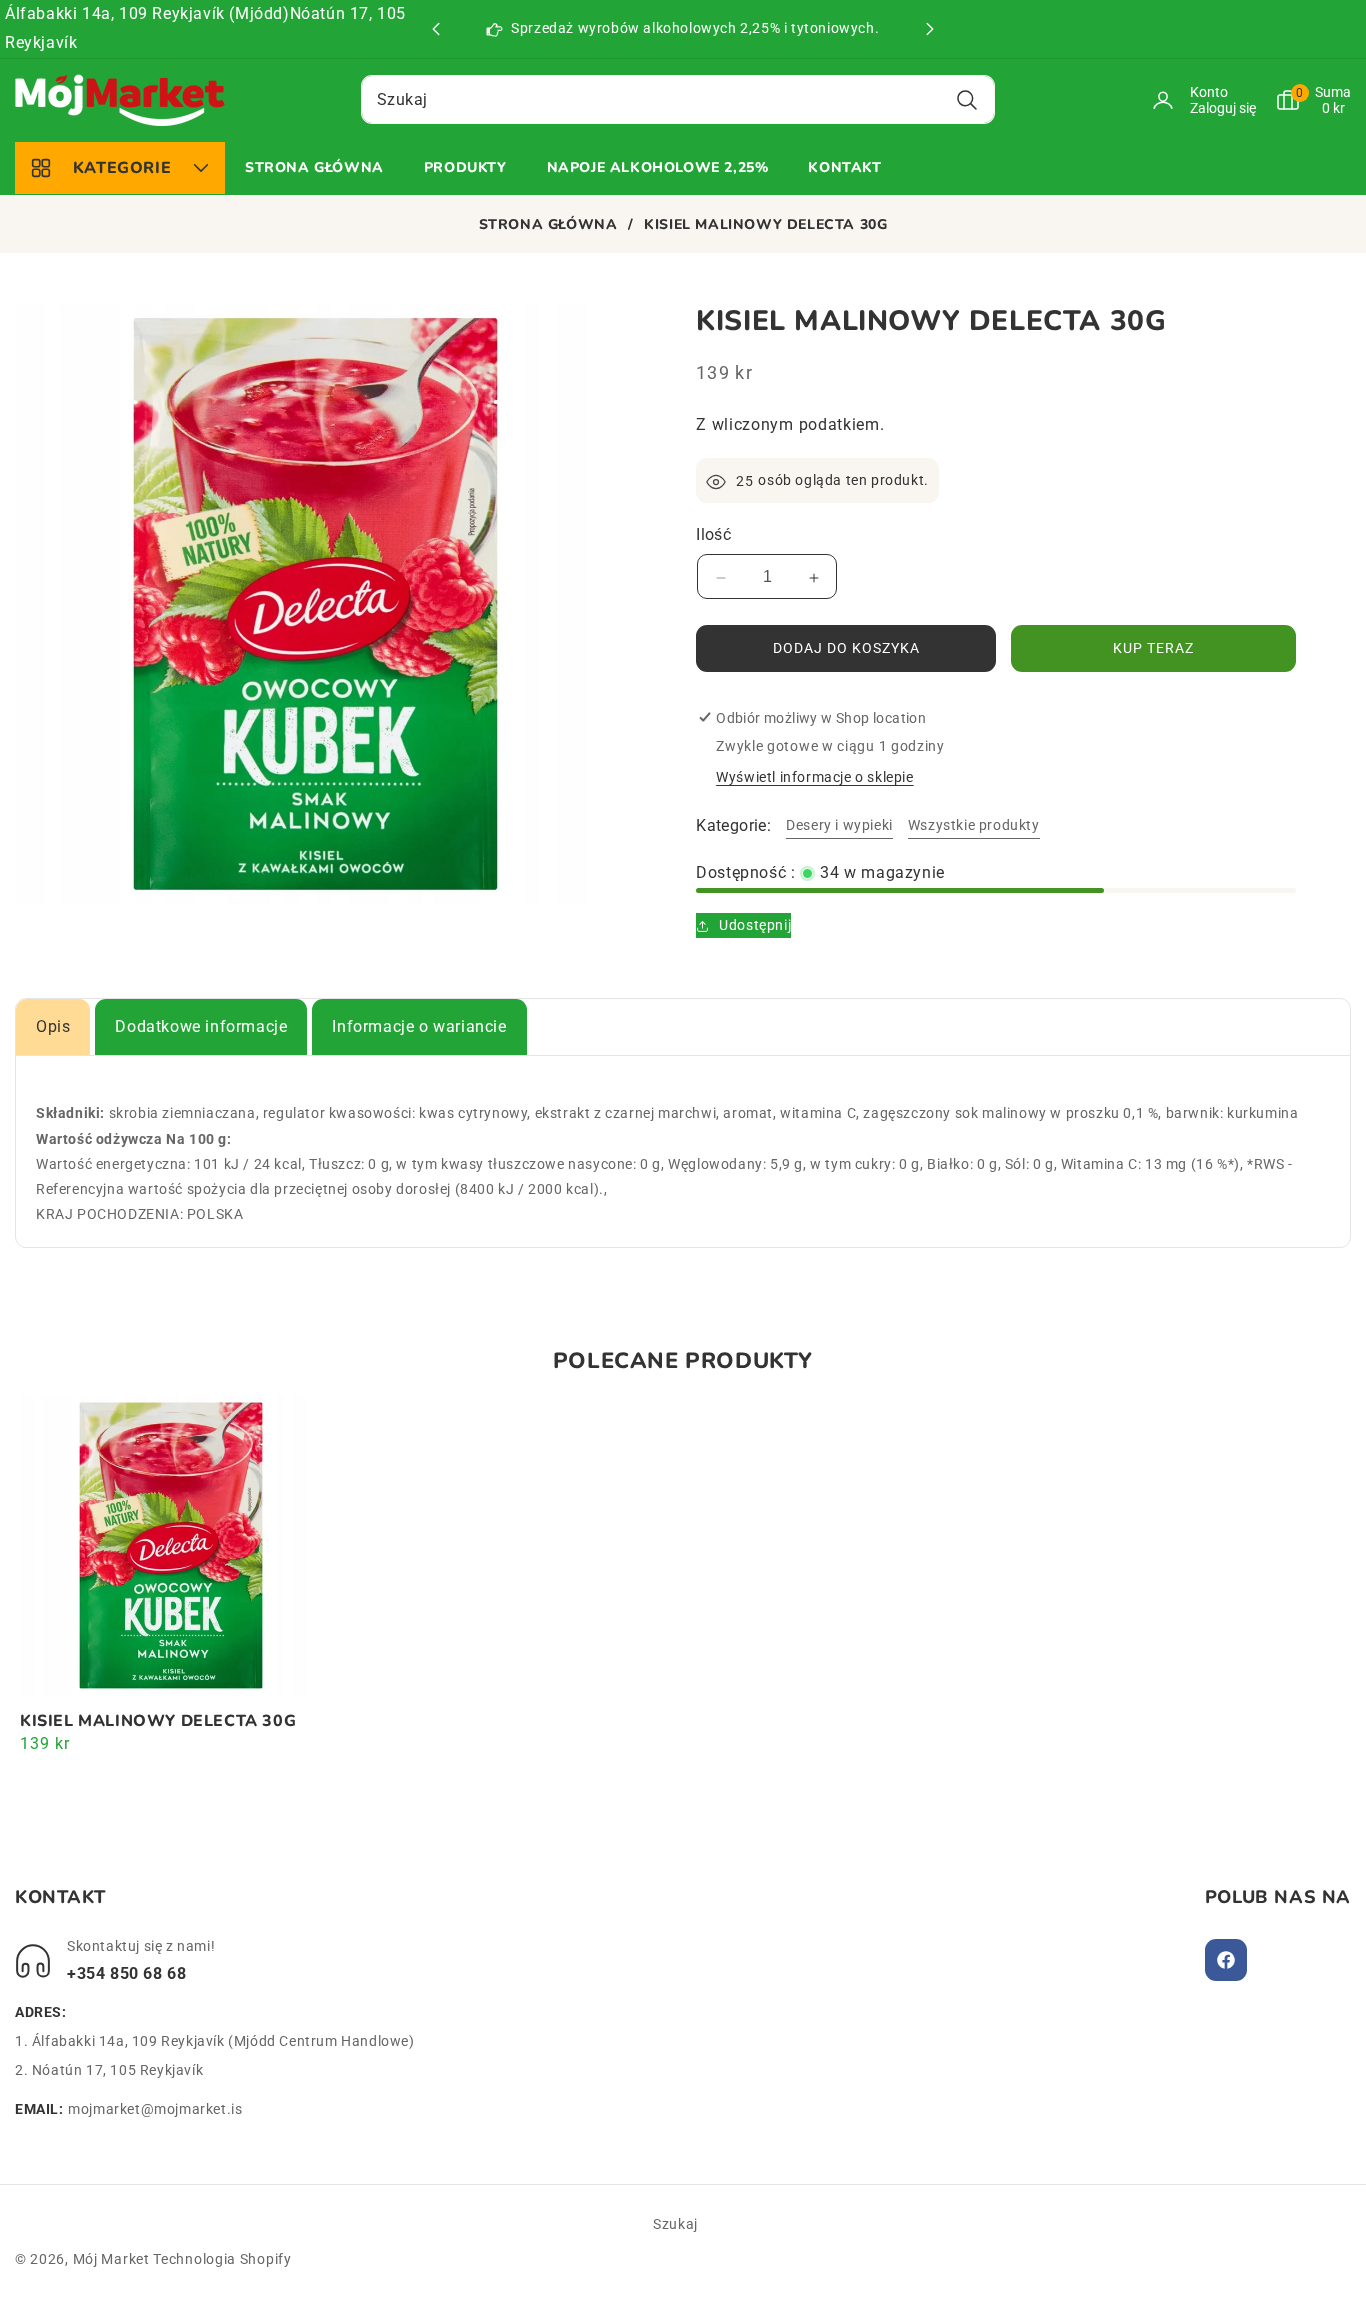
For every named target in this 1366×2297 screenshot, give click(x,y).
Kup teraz (1153, 649)
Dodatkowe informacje (201, 1026)
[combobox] (678, 99)
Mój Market (111, 2259)
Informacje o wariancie (419, 1026)
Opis (53, 1026)
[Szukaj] (966, 99)
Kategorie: (733, 825)
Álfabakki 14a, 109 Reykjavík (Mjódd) (147, 13)
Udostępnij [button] (755, 925)
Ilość (713, 535)
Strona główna (548, 225)
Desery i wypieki (839, 825)
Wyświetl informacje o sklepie (814, 777)
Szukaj (675, 2224)
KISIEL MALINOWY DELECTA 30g (158, 1721)
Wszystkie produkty (974, 825)
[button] (930, 29)
